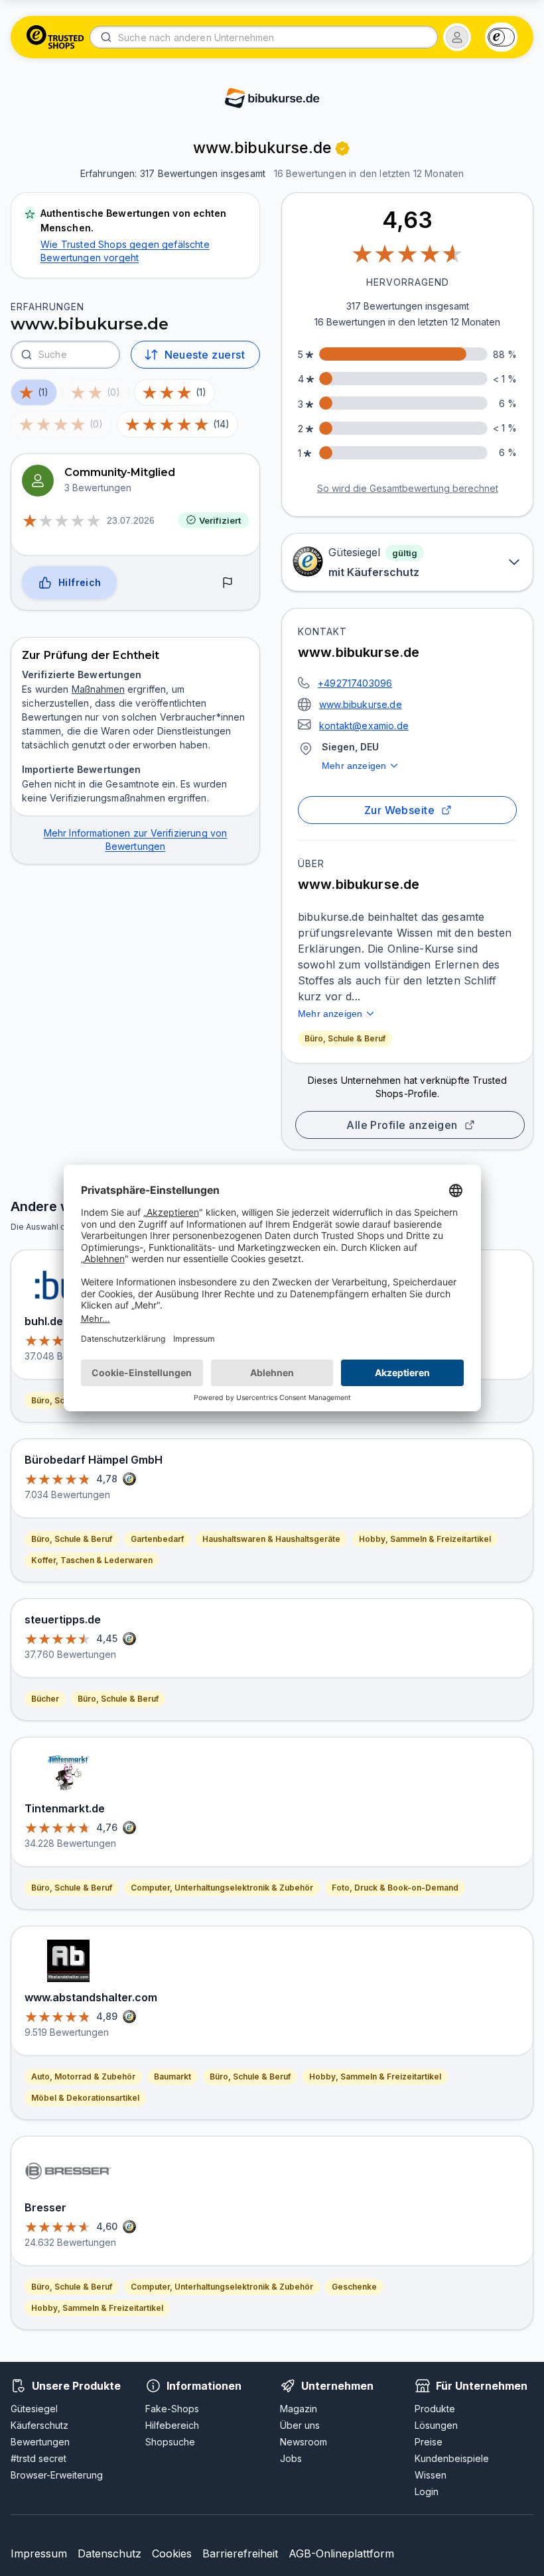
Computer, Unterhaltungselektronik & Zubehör (222, 1888)
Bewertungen (40, 2442)
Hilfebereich (172, 2425)
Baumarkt (172, 2077)
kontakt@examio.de (364, 726)
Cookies (172, 2553)
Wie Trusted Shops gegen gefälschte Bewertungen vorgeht (125, 251)
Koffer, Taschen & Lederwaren (92, 1560)
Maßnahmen (98, 689)
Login (427, 2491)
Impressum (39, 2553)
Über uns (300, 2425)
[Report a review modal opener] (228, 583)
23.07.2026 (131, 520)
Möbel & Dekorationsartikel (85, 2098)
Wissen (431, 2475)
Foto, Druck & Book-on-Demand (395, 1888)
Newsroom (304, 2442)
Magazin (299, 2409)
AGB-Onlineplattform (341, 2553)
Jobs (291, 2458)
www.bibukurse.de (361, 704)
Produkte (435, 2409)
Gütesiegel (34, 2409)
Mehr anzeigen (354, 766)
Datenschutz (109, 2553)
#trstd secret (38, 2458)
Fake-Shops (172, 2409)
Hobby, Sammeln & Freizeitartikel (425, 1539)
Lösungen (436, 2425)
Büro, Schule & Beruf (345, 1038)
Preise (429, 2442)
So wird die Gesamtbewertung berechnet (408, 488)
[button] (457, 37)
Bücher (45, 1699)
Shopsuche (170, 2442)
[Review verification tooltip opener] (342, 148)
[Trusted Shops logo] (55, 37)
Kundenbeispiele (452, 2458)
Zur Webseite (400, 810)
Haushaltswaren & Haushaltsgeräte (271, 1539)
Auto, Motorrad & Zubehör (83, 2077)
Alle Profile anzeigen (402, 1125)
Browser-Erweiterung (57, 2475)
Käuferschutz (39, 2425)
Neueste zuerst (205, 355)
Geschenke (354, 2287)
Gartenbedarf (157, 1539)
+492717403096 (355, 683)
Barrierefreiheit (240, 2553)
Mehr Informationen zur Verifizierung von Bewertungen (136, 840)
